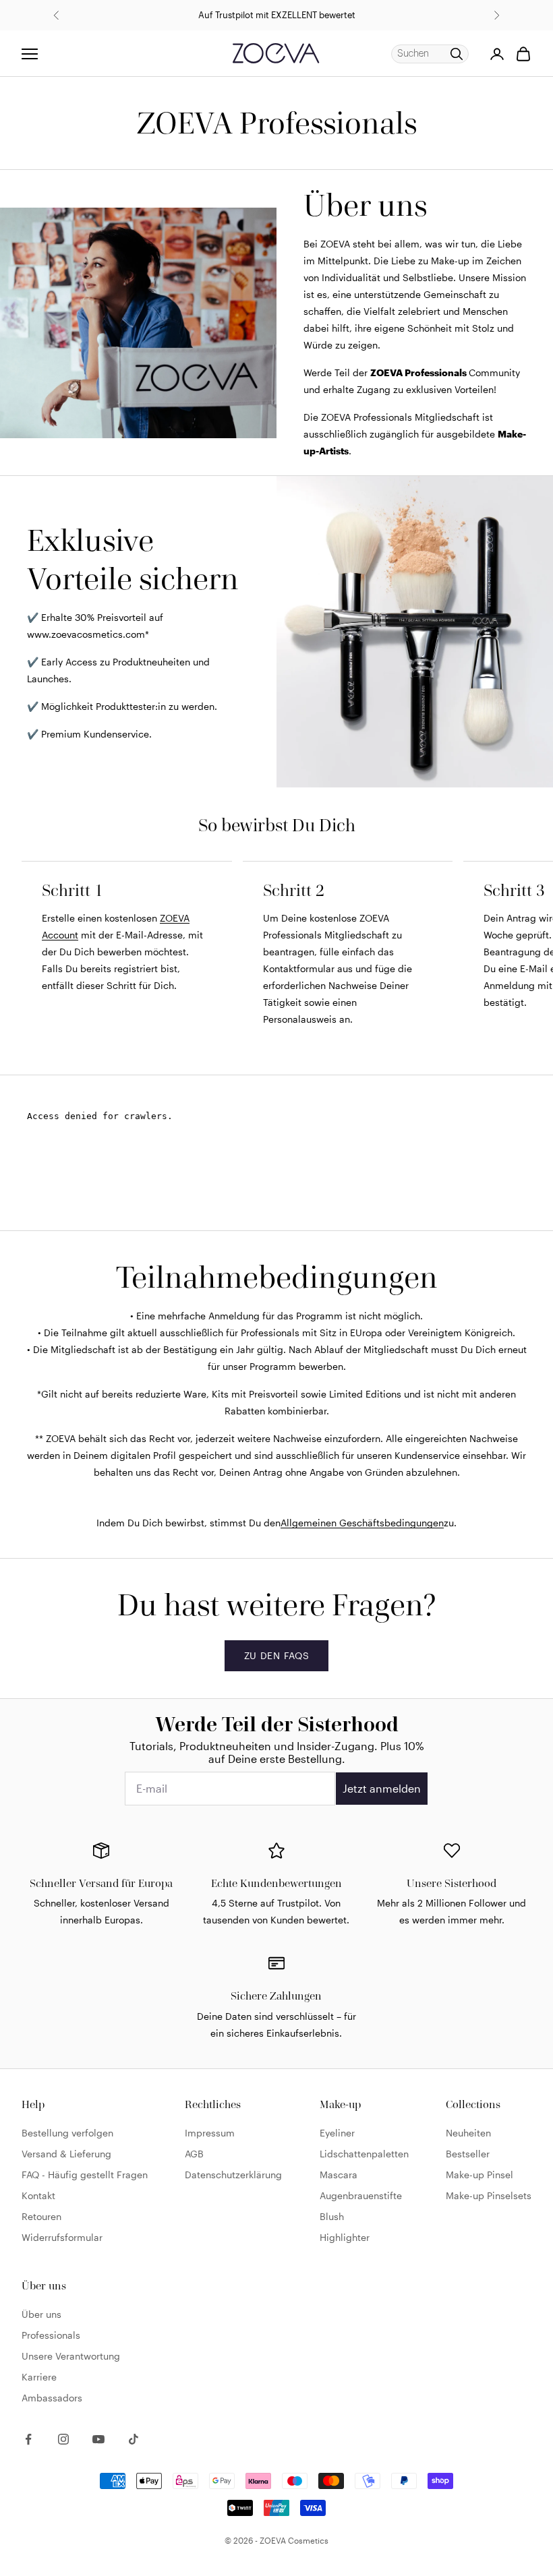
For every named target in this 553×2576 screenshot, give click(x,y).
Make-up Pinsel (479, 2175)
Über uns (41, 2314)
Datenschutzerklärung (233, 2175)
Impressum (210, 2133)
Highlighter (345, 2237)
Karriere (39, 2377)
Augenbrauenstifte (361, 2195)
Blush (332, 2216)
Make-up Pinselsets (489, 2195)
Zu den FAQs (277, 1655)
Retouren (41, 2216)
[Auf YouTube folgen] (98, 2439)
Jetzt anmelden (382, 1788)
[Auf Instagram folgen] (63, 2439)
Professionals (51, 2335)
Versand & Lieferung (66, 2154)
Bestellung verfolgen (67, 2133)
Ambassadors (52, 2398)
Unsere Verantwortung (71, 2356)
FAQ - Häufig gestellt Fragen (85, 2175)
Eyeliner (337, 2133)
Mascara (339, 2175)
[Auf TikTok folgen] (134, 2439)
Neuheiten (468, 2133)
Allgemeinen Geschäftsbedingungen (362, 1523)
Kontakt (38, 2195)
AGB (194, 2154)
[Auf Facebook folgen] (28, 2439)
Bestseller (468, 2154)
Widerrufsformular (62, 2237)
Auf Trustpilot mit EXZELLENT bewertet (277, 15)
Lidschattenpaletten (364, 2154)
